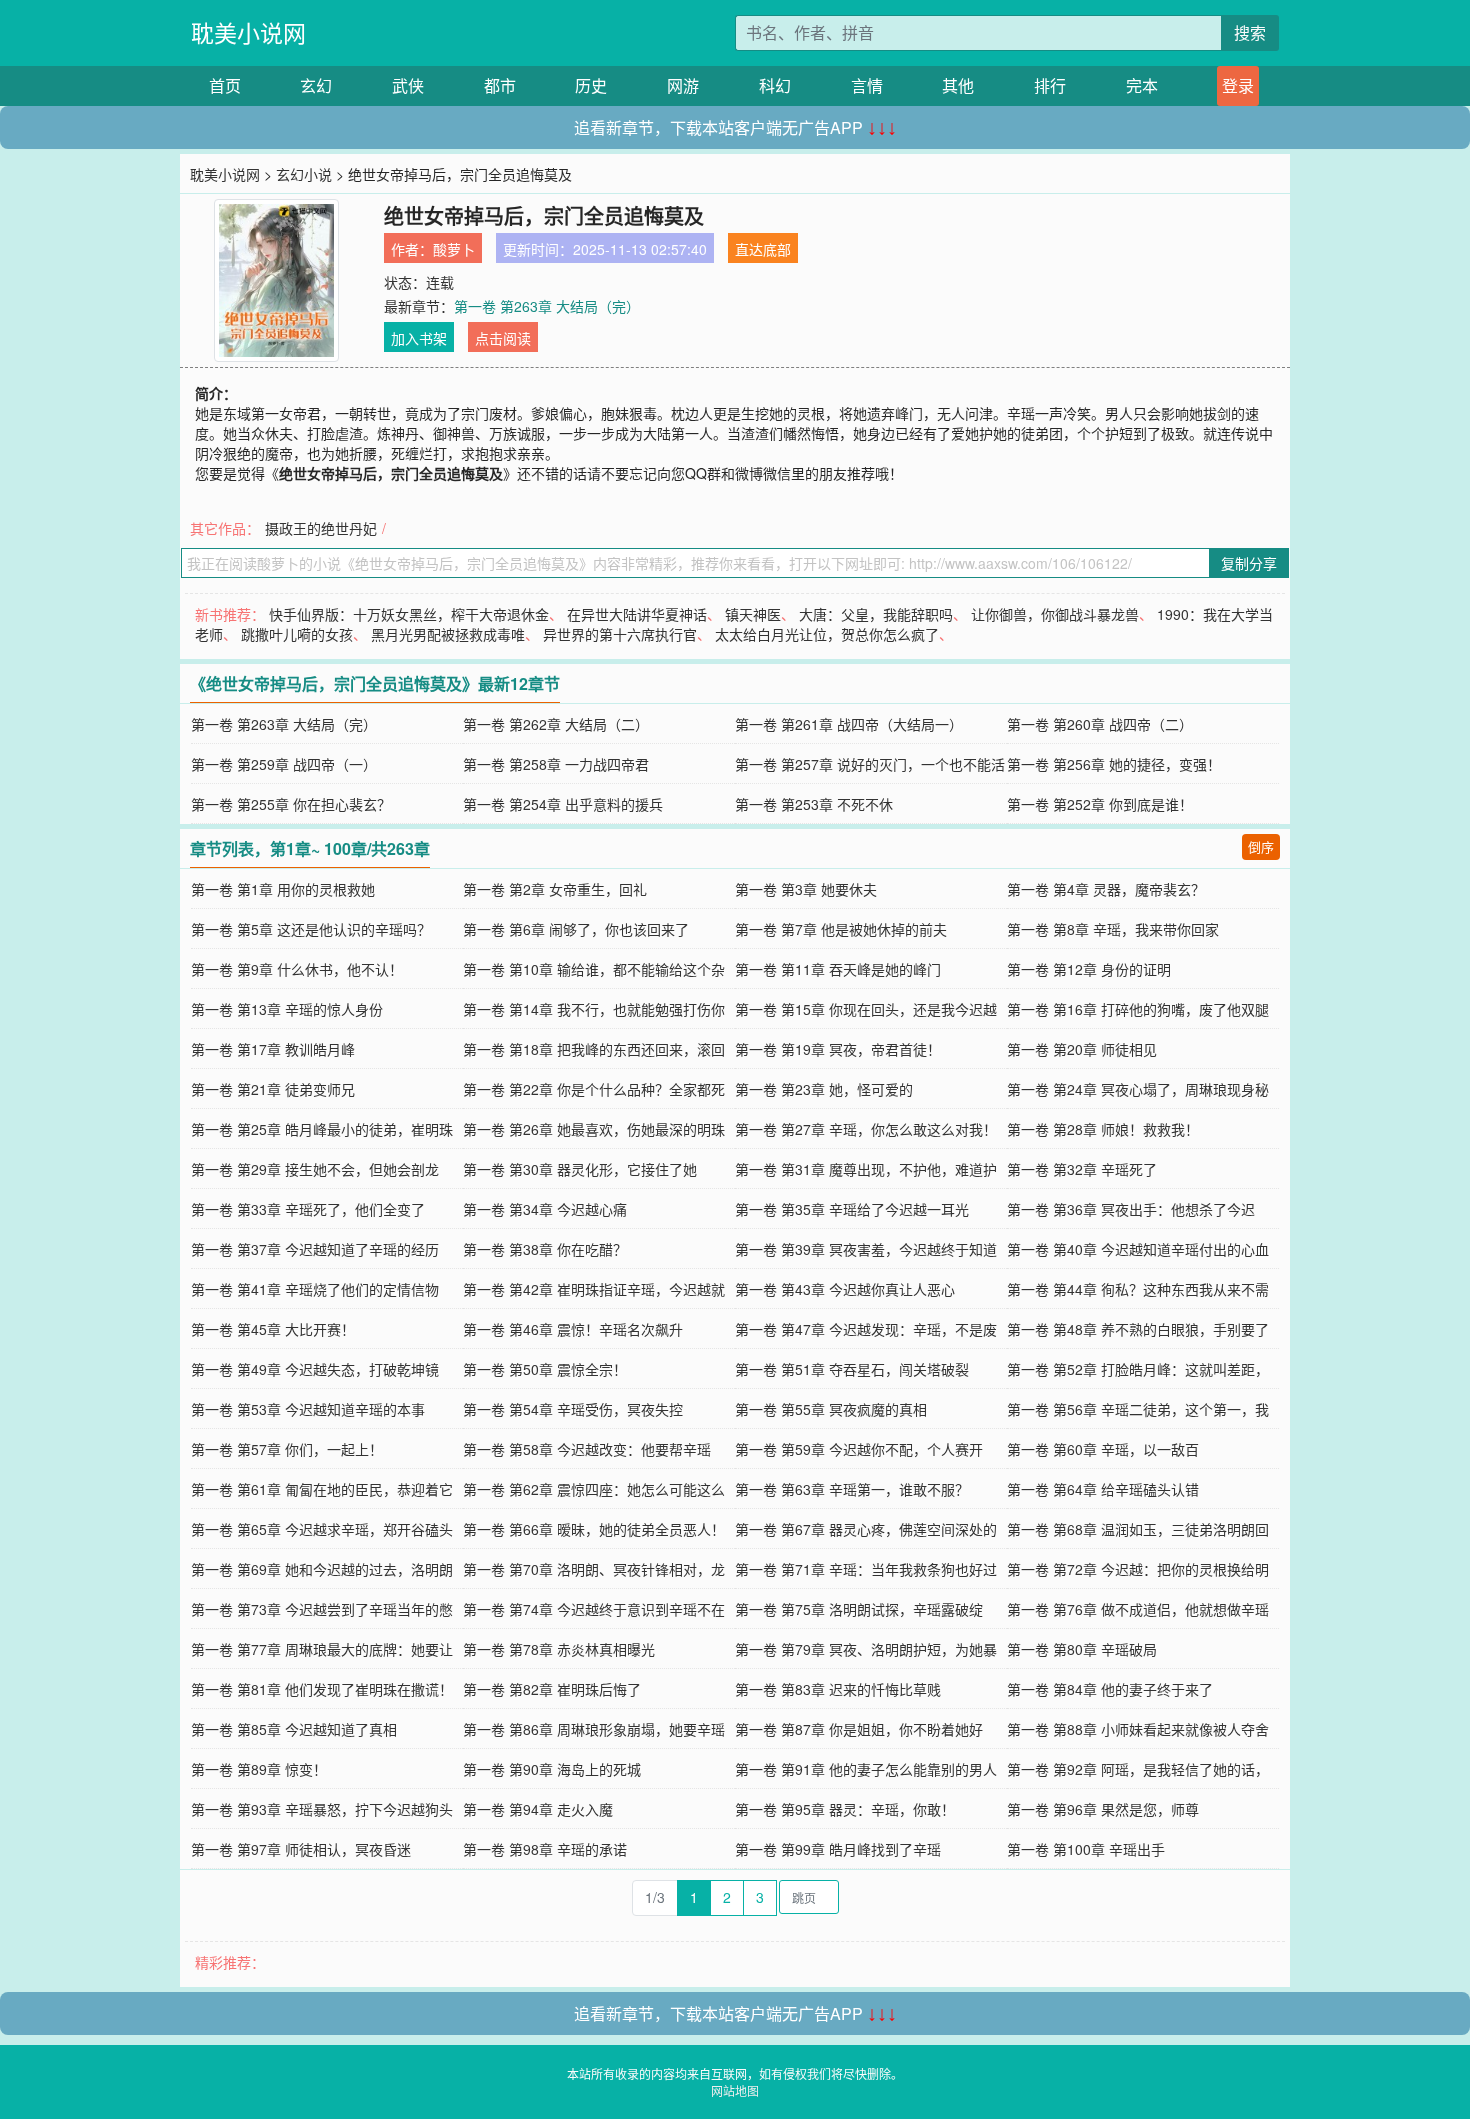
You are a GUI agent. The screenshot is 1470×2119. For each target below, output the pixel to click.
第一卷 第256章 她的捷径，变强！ (1114, 764)
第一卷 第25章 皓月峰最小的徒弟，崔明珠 (322, 1129)
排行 (1050, 85)
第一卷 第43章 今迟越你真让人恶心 (845, 1289)
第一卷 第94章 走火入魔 (538, 1809)
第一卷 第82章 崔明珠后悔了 (552, 1689)
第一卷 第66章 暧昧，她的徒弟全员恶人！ (594, 1529)
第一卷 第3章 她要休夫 (806, 889)
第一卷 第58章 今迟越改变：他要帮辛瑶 (587, 1449)
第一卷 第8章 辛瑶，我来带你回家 (1113, 929)
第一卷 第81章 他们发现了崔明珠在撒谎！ (322, 1689)
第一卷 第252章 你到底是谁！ (1100, 804)
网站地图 (735, 2090)
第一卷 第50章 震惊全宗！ (545, 1369)
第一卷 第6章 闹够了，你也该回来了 (576, 929)
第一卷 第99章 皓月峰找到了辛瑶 (838, 1849)
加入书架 (419, 338)
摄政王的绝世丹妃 (321, 528)
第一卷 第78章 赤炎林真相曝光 (559, 1649)
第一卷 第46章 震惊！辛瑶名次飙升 (573, 1329)
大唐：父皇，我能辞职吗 (876, 614)
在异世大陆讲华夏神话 (637, 614)
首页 (225, 85)
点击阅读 (503, 338)
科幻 (775, 85)
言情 (867, 85)
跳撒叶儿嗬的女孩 (297, 634)
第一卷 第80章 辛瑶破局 (1082, 1649)
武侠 (408, 85)
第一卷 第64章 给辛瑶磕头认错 (1103, 1489)
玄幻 (316, 85)
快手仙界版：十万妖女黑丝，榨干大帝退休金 (409, 614)
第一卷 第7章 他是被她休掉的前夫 (841, 929)
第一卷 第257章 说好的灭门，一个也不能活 (870, 764)
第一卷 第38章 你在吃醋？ (545, 1249)
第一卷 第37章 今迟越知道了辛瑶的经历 (315, 1249)
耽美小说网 (248, 32)
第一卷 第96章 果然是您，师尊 (1103, 1809)
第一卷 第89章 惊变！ (259, 1769)
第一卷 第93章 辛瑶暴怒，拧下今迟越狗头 (322, 1809)
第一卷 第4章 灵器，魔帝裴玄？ (1106, 889)
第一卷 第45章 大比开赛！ (273, 1329)
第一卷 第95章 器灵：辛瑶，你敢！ (845, 1809)
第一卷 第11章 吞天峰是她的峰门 (838, 969)
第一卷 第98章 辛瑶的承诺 (545, 1849)
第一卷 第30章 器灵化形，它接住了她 (580, 1169)
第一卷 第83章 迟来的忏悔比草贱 (838, 1689)
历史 (591, 85)
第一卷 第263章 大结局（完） (547, 306)
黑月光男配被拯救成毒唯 (448, 634)
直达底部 (763, 249)
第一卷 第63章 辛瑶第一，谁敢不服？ (852, 1489)
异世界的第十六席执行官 (620, 634)
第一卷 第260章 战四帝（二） (1100, 724)
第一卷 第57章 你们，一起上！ (287, 1449)
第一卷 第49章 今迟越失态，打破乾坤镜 (315, 1369)
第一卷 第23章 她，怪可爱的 (824, 1089)
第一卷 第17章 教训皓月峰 (273, 1049)
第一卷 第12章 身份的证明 (1089, 969)
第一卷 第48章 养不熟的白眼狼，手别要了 (1138, 1329)
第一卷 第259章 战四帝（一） (284, 764)
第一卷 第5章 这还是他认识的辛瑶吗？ (311, 929)
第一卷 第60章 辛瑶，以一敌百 (1103, 1449)
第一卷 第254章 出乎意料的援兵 (563, 804)
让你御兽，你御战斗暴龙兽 (1055, 614)
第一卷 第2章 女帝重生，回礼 (555, 889)
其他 (958, 85)
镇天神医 (753, 614)
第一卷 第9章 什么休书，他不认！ (297, 969)
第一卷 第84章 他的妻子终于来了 (1110, 1689)
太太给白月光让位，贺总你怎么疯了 (827, 634)
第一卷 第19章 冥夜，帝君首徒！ (838, 1049)
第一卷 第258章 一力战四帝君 (556, 764)
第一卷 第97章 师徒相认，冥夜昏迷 (301, 1849)
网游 (683, 85)
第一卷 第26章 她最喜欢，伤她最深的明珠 (594, 1129)
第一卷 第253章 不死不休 (814, 804)
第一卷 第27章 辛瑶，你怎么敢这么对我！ (866, 1129)
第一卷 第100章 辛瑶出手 (1086, 1849)
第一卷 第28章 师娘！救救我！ (1103, 1129)
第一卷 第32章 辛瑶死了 (1082, 1169)
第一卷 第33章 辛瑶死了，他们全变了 (308, 1209)
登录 (1238, 85)
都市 (500, 85)
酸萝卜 (454, 249)
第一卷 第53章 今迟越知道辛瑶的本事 (308, 1409)
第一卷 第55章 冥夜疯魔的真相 (831, 1409)
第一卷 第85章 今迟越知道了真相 (294, 1729)
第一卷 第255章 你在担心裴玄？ (291, 804)
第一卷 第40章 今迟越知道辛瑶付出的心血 (1138, 1249)
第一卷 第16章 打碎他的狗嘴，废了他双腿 (1138, 1009)
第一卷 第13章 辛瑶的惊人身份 (287, 1009)
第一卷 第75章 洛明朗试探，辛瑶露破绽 (859, 1609)
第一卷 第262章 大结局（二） (556, 724)
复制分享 (1249, 563)
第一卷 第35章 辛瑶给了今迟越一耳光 (852, 1209)
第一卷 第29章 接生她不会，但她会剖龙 (315, 1169)
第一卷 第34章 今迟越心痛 (545, 1209)
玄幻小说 (304, 174)
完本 (1142, 85)
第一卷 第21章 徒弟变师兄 (273, 1089)
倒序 (1261, 846)
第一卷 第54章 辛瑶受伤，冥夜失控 (573, 1409)
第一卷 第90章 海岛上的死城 (552, 1769)
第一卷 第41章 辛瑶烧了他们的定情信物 (315, 1289)
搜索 (1250, 32)
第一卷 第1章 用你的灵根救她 (283, 889)
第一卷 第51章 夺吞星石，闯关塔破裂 (852, 1369)
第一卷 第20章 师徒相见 (1082, 1049)
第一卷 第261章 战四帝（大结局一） (849, 724)
